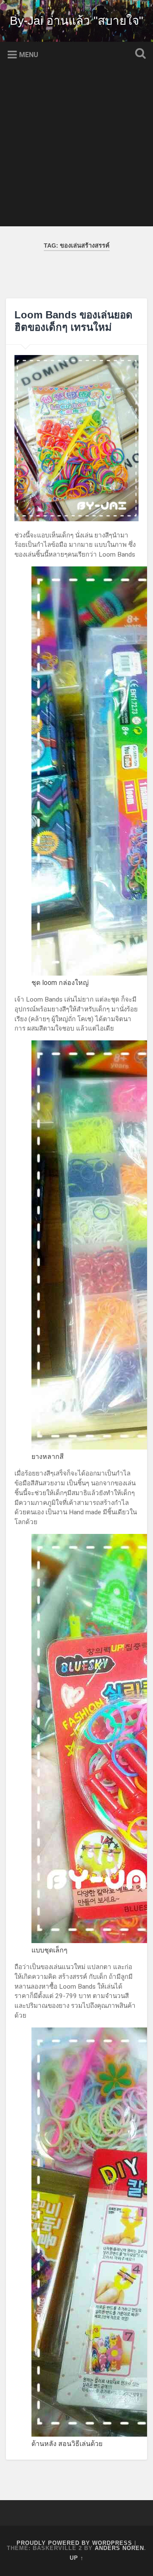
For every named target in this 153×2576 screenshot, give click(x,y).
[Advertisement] (76, 150)
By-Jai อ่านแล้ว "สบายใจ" (76, 21)
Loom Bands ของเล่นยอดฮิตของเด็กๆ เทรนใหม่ (74, 321)
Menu (29, 55)
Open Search (139, 54)
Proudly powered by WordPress (74, 2543)
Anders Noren (119, 2548)
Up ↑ (77, 2558)
